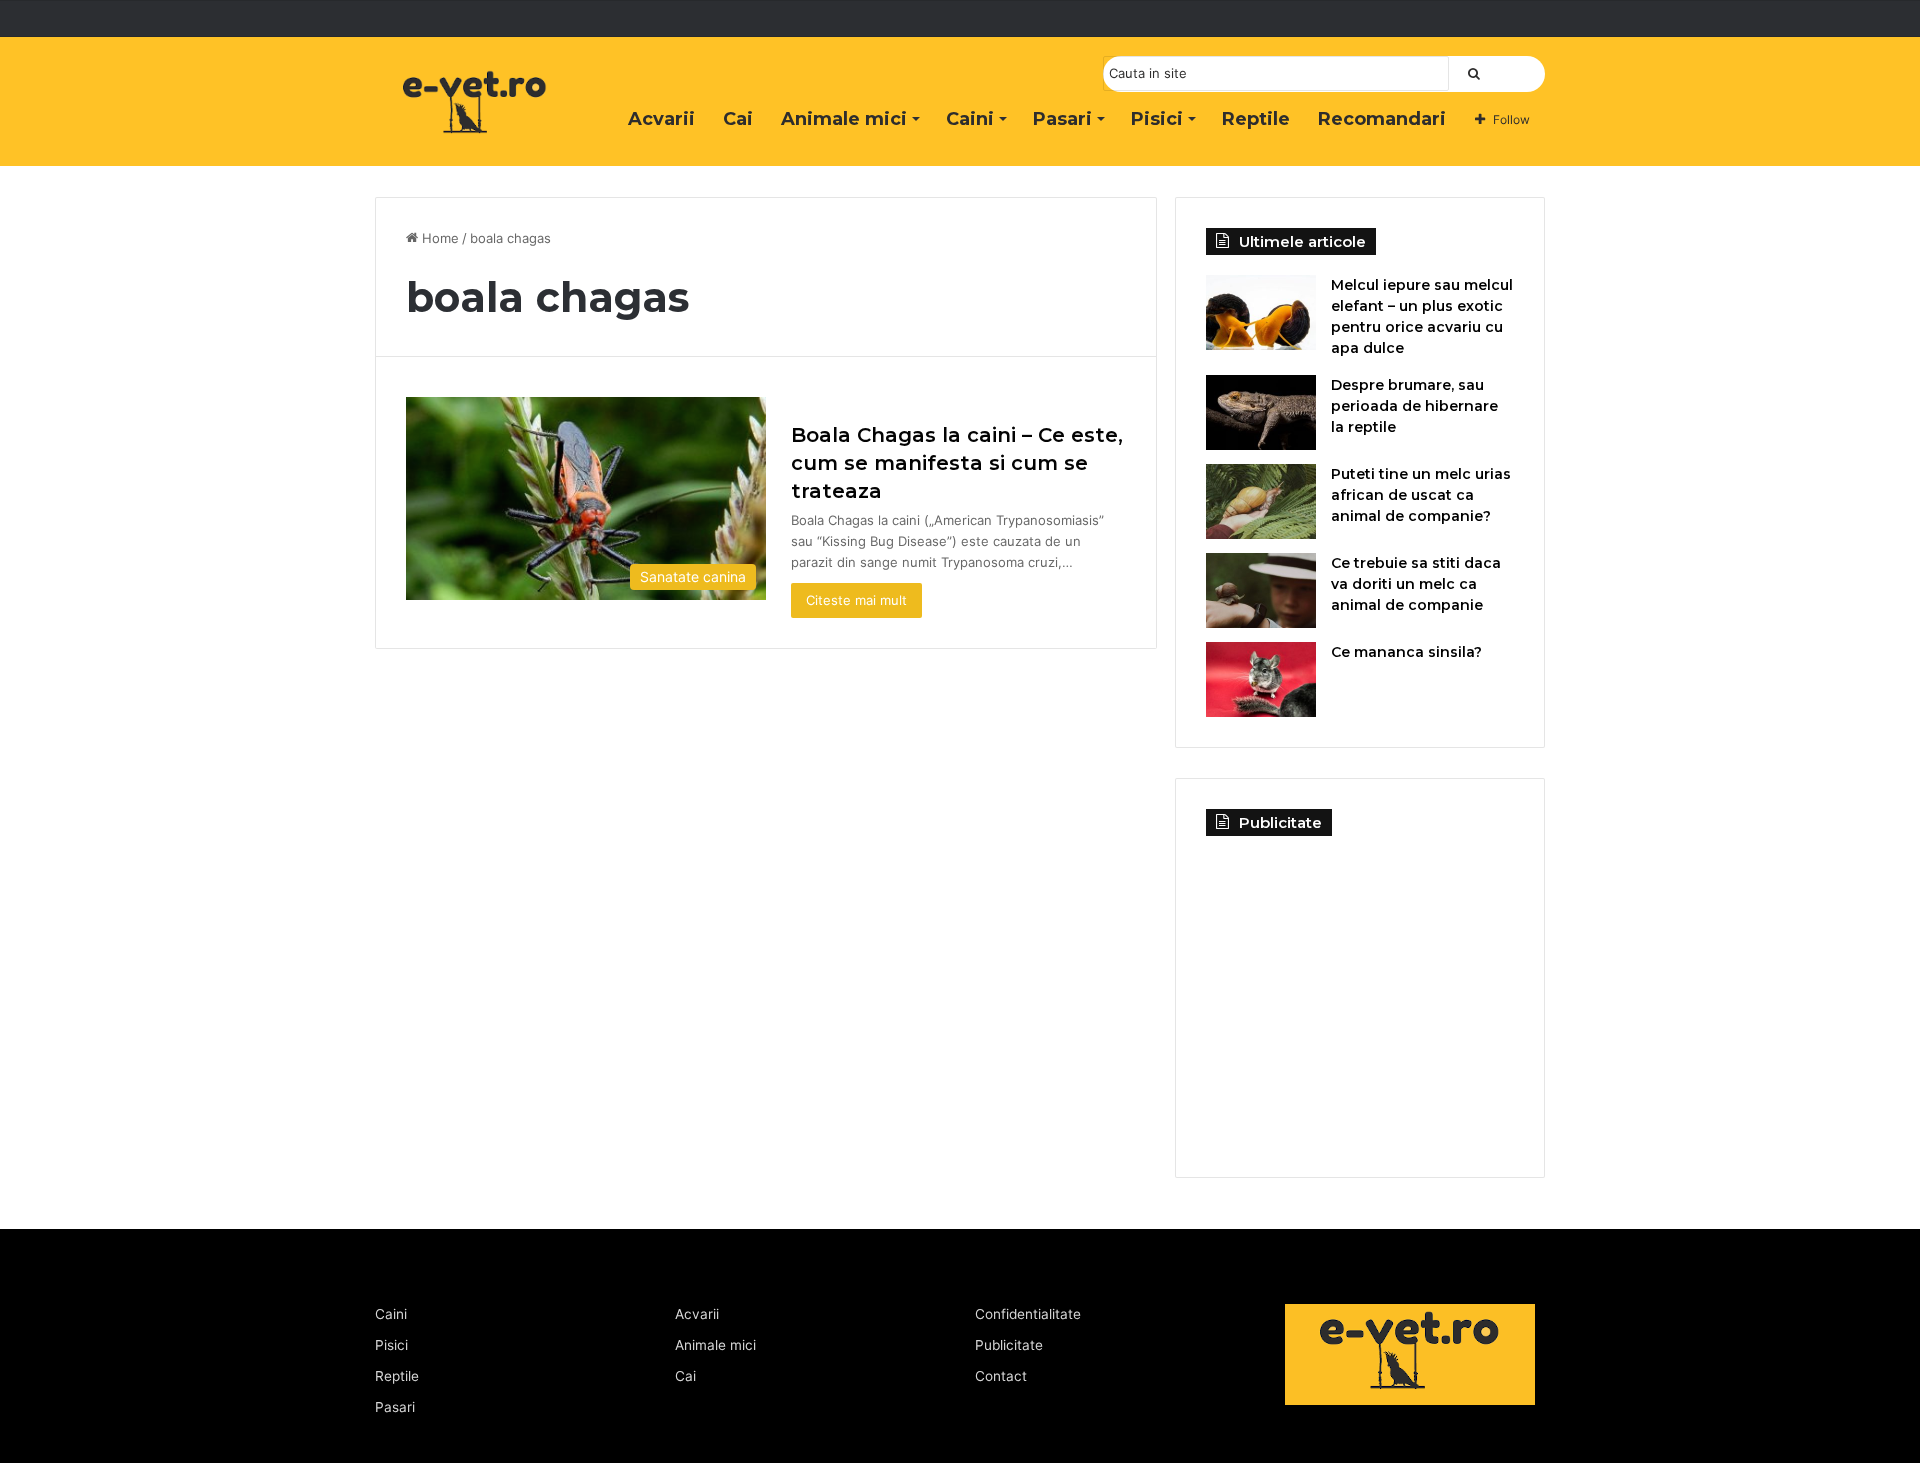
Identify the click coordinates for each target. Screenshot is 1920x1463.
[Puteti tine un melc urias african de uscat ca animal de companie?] (1261, 501)
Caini (970, 119)
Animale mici (844, 119)
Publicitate (1009, 1345)
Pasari (1062, 119)
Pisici (1157, 119)
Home (438, 238)
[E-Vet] (475, 123)
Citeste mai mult (856, 600)
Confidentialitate (1028, 1314)
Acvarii (661, 119)
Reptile (1256, 119)
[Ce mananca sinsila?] (1261, 679)
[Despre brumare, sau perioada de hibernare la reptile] (1261, 412)
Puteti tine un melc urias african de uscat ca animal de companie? (1421, 495)
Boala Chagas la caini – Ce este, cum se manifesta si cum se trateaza (957, 463)
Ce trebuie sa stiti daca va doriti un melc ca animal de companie (1416, 584)
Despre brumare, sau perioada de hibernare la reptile (1414, 406)
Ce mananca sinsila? (1406, 652)
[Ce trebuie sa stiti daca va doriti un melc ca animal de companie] (1261, 590)
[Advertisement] (1360, 991)
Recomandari (1382, 119)
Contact (1001, 1376)
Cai (738, 119)
